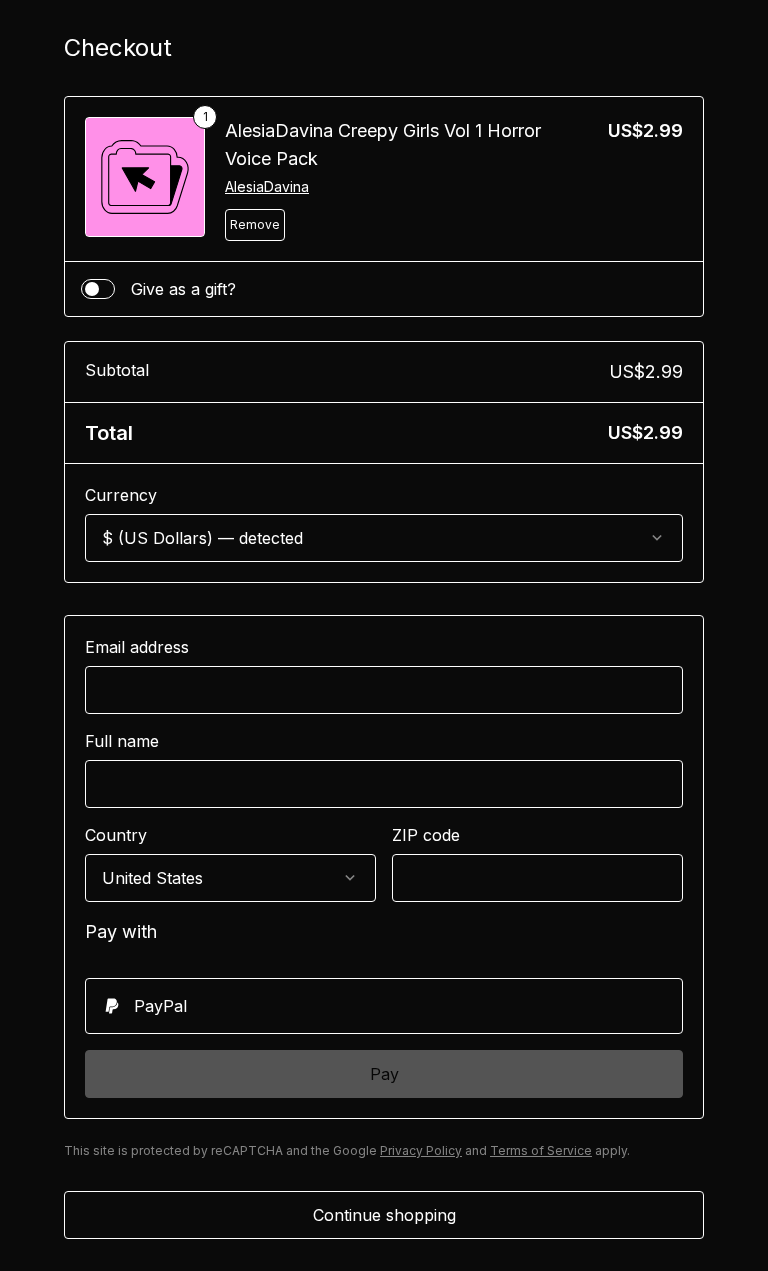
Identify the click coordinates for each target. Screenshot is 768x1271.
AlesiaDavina (267, 186)
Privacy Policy (421, 1150)
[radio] (384, 1006)
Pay (384, 1074)
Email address (137, 647)
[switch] (98, 289)
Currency (121, 495)
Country (116, 835)
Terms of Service (541, 1150)
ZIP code (426, 835)
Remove (255, 224)
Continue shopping (384, 1215)
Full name (122, 741)
